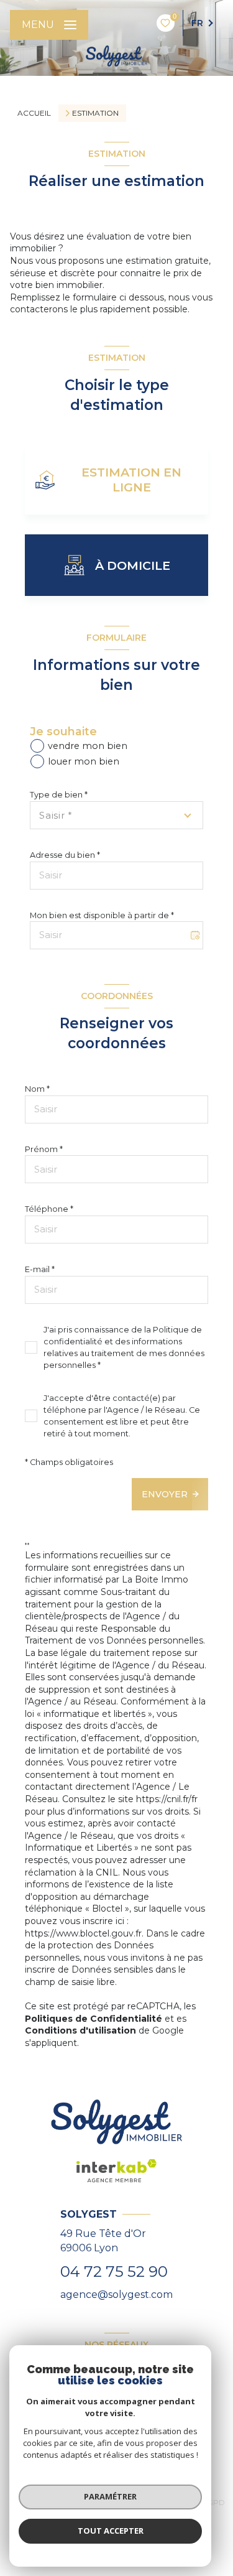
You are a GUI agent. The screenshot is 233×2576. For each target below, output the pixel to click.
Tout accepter (111, 2531)
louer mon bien (84, 761)
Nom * (37, 1089)
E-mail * (40, 1269)
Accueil (34, 113)
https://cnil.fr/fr (167, 1799)
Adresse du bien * (65, 855)
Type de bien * (59, 795)
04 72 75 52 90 (114, 2271)
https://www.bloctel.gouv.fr (83, 1933)
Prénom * (44, 1149)
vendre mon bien (88, 746)
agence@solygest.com (116, 2295)
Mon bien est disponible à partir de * (102, 915)
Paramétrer (110, 2496)
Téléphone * (49, 1209)
